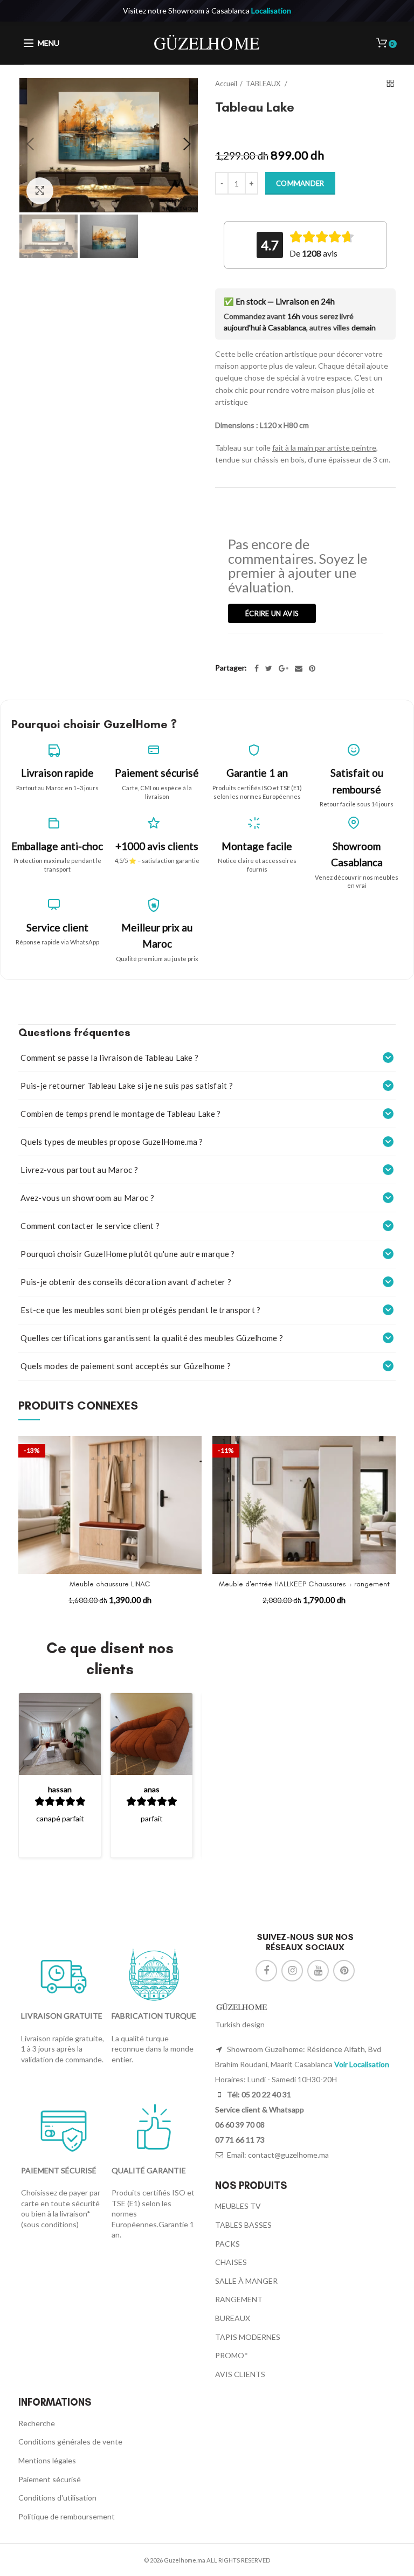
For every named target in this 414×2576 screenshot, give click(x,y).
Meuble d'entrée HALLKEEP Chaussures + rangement (304, 1584)
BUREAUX (233, 2318)
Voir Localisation (362, 2064)
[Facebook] (257, 668)
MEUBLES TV (238, 2206)
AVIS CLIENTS (240, 2374)
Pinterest (344, 1971)
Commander (300, 183)
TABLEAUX (264, 84)
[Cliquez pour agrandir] (40, 191)
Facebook (266, 1971)
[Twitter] (269, 668)
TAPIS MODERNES (248, 2337)
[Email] (299, 668)
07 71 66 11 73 (240, 2140)
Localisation (271, 11)
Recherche (37, 2423)
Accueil (226, 84)
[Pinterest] (312, 668)
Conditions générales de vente (70, 2442)
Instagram (292, 1971)
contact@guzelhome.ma (288, 2155)
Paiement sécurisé (50, 2479)
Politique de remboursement (67, 2516)
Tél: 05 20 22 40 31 (258, 2094)
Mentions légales (47, 2460)
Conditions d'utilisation (57, 2498)
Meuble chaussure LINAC (110, 1584)
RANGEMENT (239, 2299)
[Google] (284, 668)
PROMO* (232, 2355)
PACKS (227, 2244)
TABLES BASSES (243, 2225)
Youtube (318, 1971)
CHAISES (231, 2262)
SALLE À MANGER (246, 2281)
